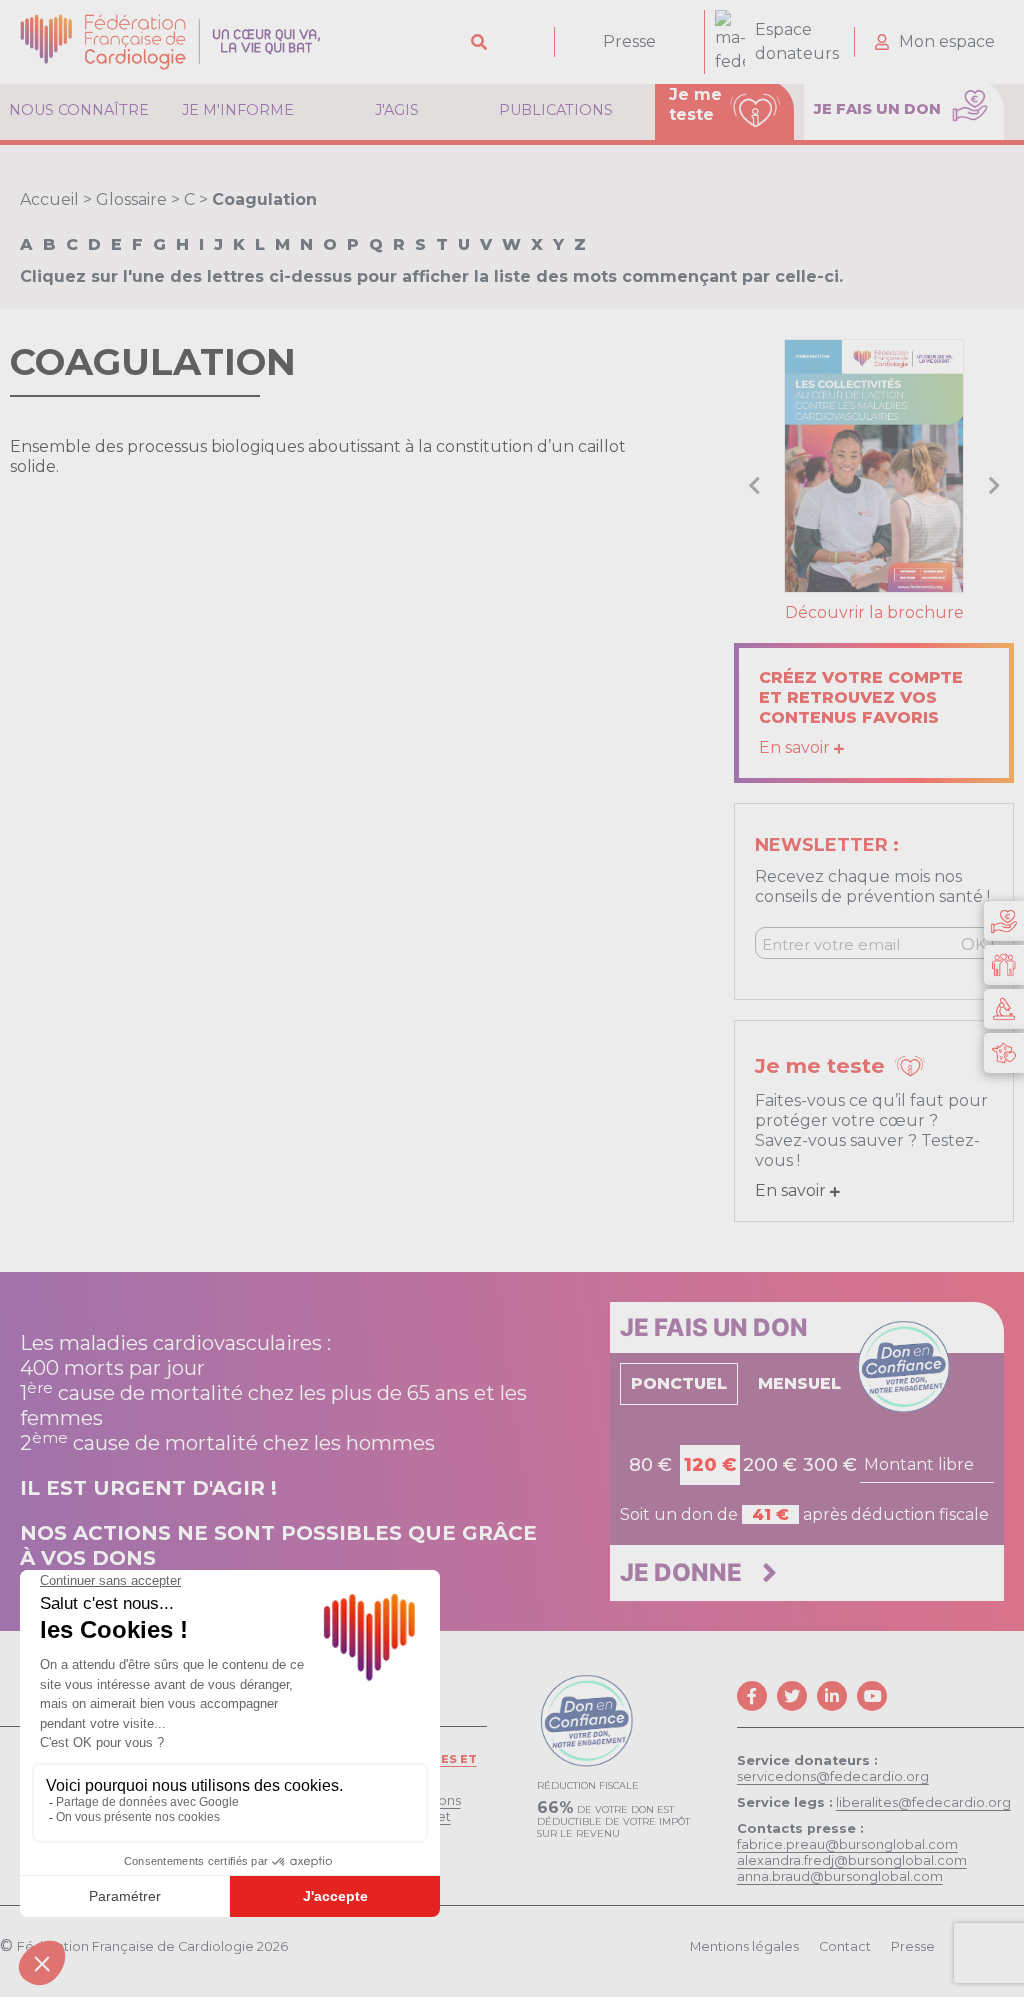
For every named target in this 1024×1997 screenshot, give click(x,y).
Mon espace (947, 41)
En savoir (796, 747)
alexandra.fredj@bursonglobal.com (852, 1860)
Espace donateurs (797, 41)
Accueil (49, 199)
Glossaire (131, 199)
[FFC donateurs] (1004, 921)
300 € (830, 1465)
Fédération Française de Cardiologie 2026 (152, 1946)
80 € (650, 1465)
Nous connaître (79, 110)
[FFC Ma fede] (1004, 965)
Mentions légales (744, 1946)
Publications (556, 110)
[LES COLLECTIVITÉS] (874, 464)
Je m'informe (238, 110)
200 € (770, 1465)
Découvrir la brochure (874, 612)
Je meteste (695, 104)
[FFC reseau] (1004, 1053)
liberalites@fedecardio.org (923, 1802)
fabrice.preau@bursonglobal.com (847, 1844)
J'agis (397, 110)
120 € (710, 1465)
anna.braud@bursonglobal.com (840, 1876)
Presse (629, 41)
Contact (845, 1946)
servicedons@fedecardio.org (833, 1776)
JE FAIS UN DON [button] (879, 109)
